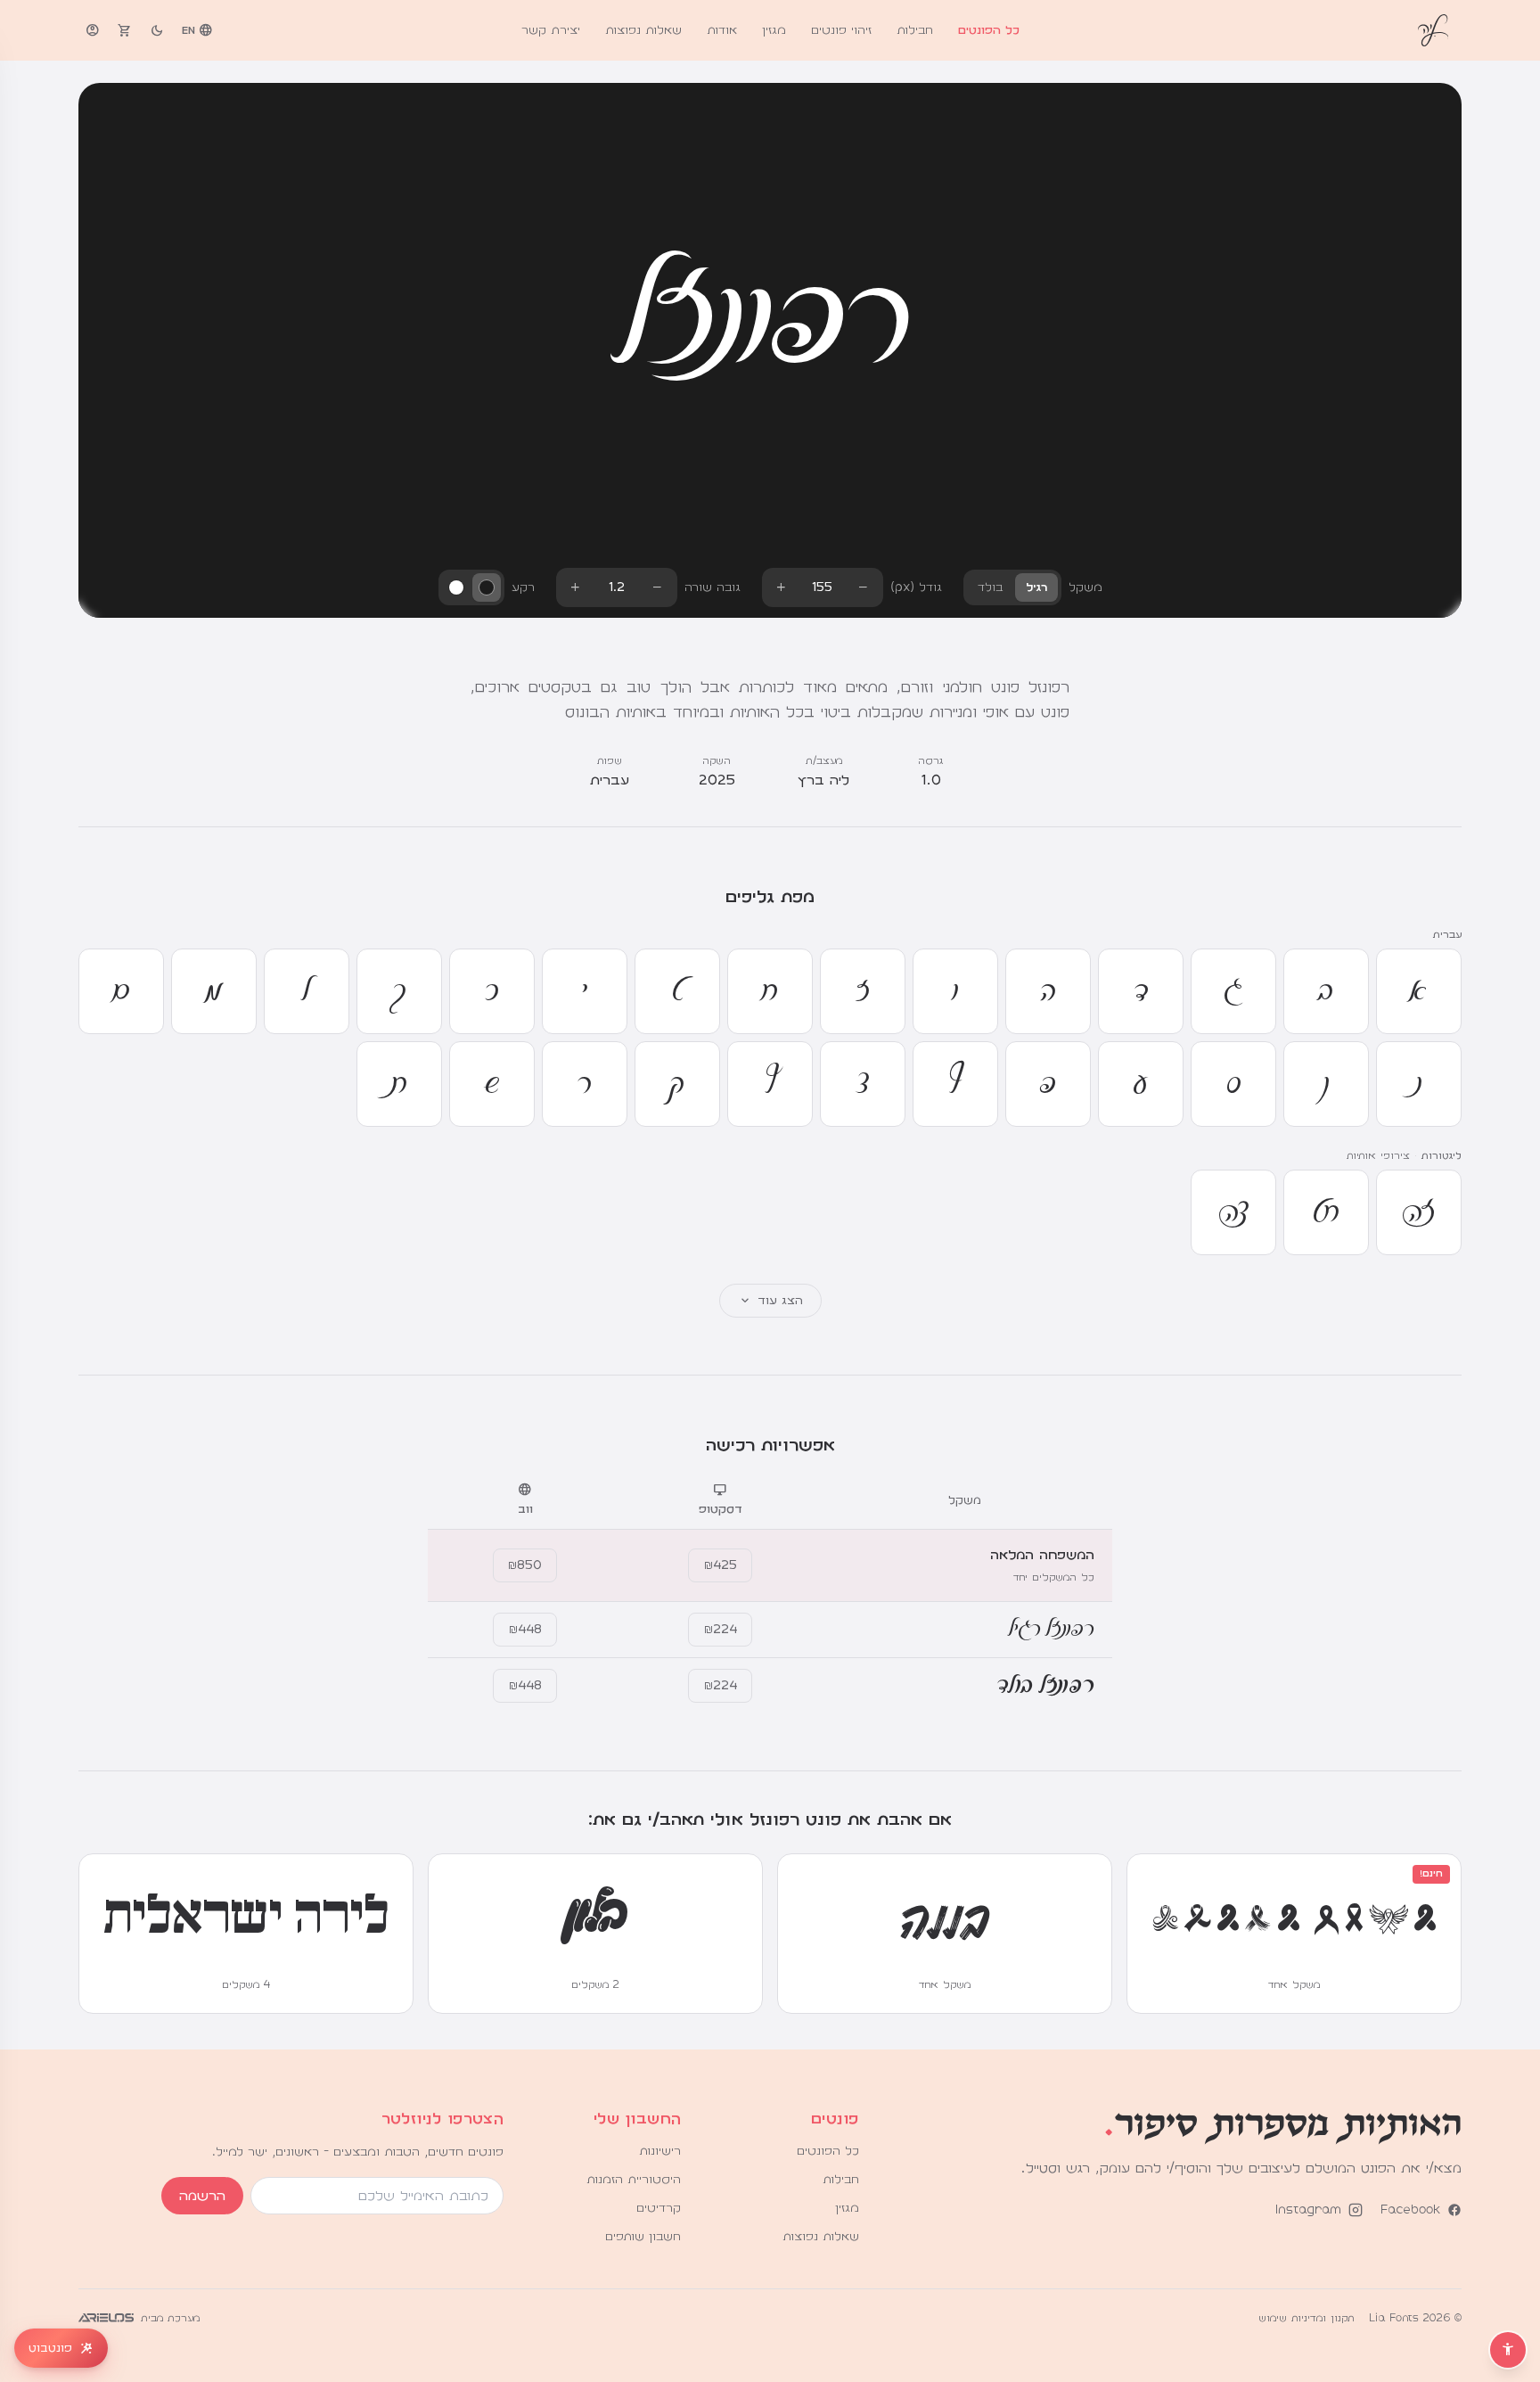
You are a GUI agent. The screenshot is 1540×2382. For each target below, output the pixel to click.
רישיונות (660, 2151)
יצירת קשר (551, 30)
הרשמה (202, 2196)
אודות (722, 30)
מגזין (774, 30)
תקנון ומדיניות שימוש (1307, 2318)
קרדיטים (659, 2208)
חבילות (915, 30)
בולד (990, 587)
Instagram (1308, 2210)
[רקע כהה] (487, 587)
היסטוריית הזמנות (634, 2180)
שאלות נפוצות (643, 30)
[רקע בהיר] (456, 587)
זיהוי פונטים (841, 30)
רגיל (1036, 587)
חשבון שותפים (643, 2237)
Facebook (1410, 2210)
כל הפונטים (989, 30)
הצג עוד (770, 1301)
